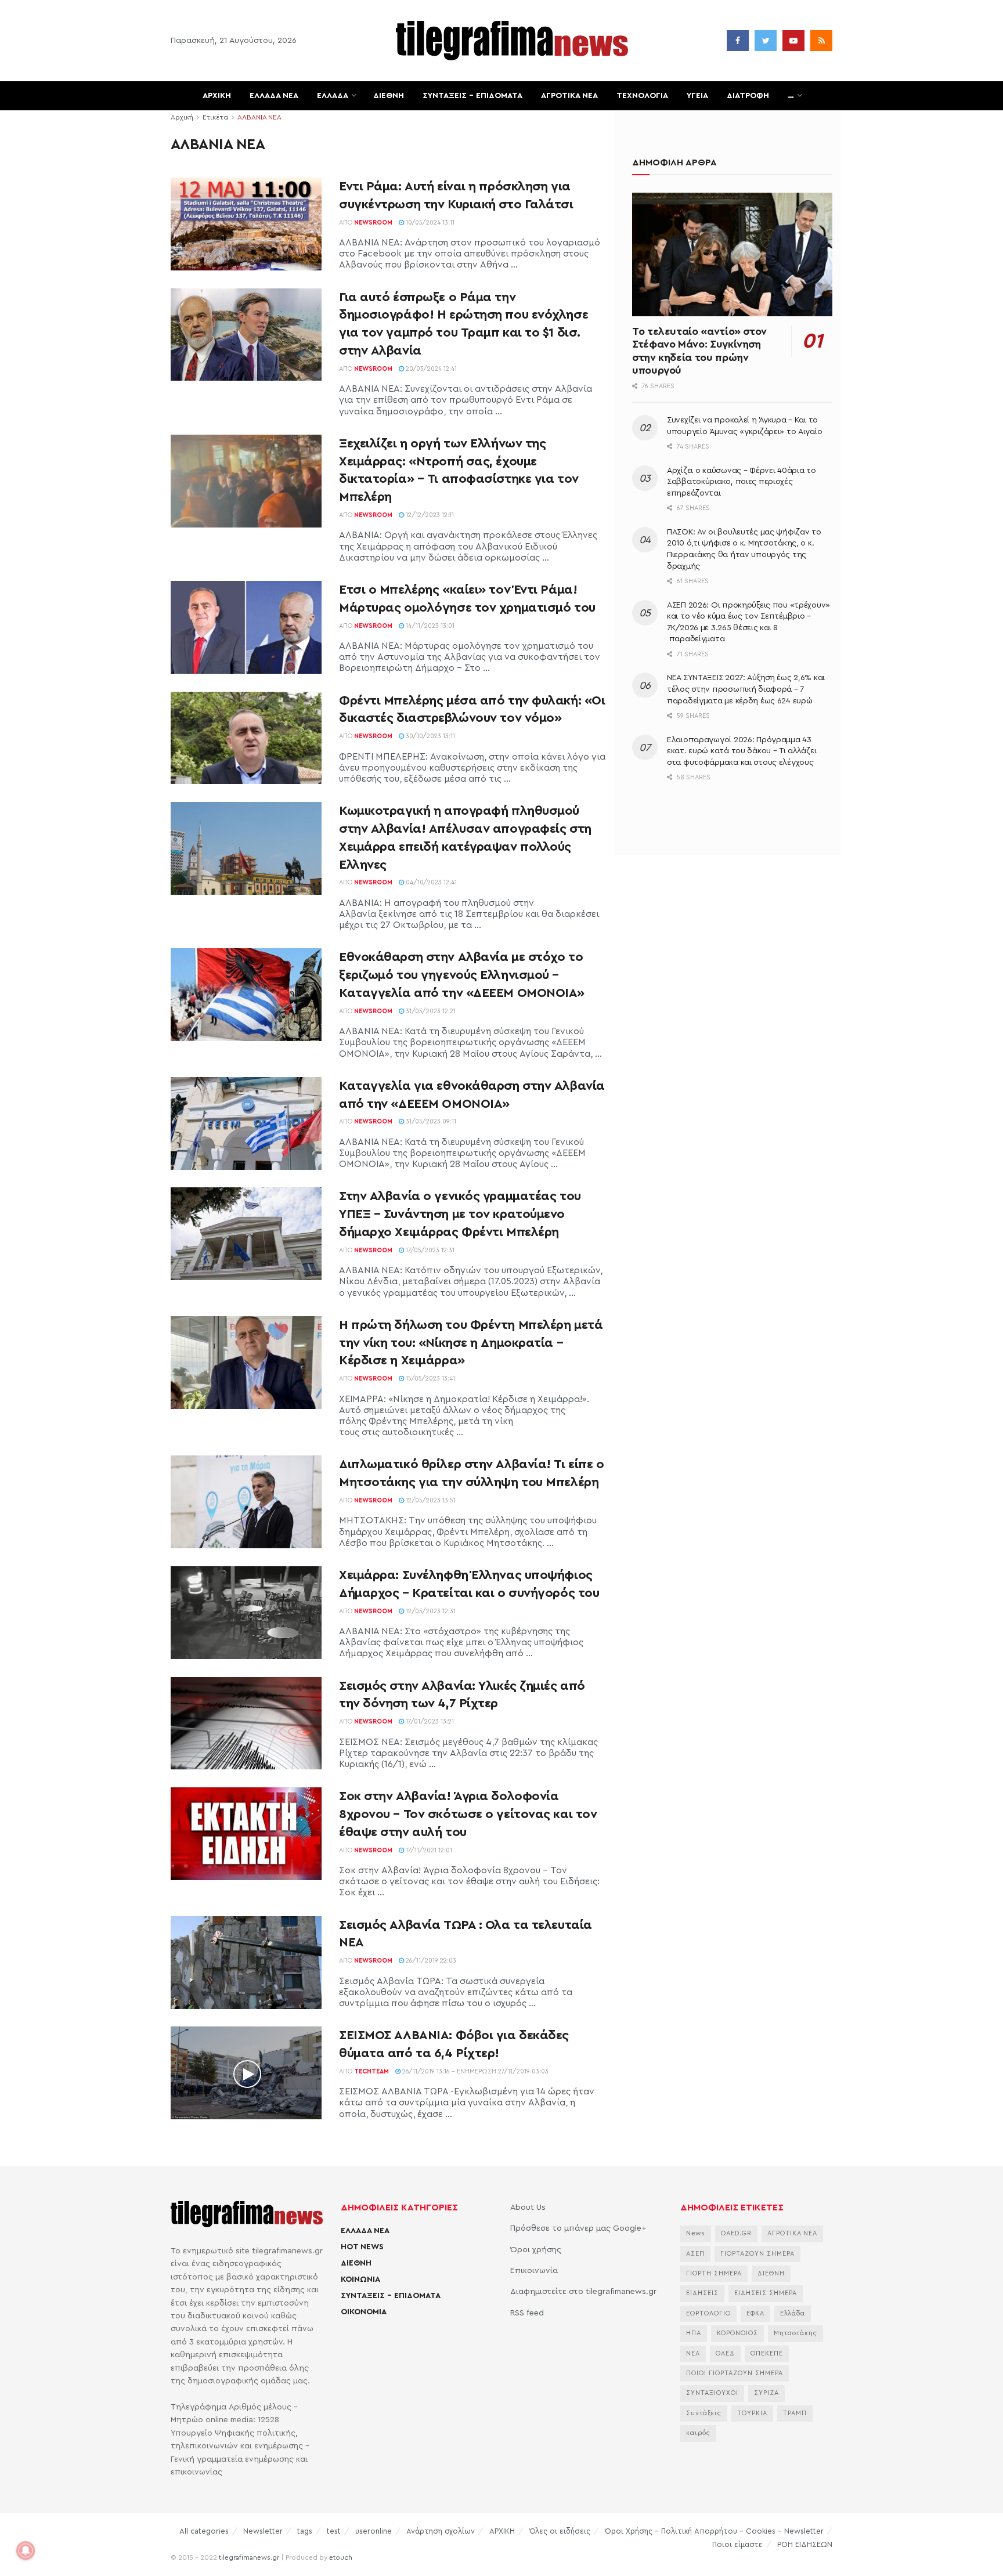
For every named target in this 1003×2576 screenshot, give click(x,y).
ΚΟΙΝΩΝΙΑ (360, 2279)
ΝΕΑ (693, 2353)
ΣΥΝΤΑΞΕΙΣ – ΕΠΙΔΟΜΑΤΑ (472, 96)
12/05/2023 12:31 (430, 1611)
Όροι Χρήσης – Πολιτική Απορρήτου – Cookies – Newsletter (714, 2531)
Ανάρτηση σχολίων (441, 2531)
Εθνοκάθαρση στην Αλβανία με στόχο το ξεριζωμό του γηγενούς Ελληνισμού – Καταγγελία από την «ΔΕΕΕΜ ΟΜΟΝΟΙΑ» (462, 975)
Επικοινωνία (534, 2271)
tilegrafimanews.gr (249, 2557)
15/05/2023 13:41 (430, 1379)
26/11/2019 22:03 (430, 1961)
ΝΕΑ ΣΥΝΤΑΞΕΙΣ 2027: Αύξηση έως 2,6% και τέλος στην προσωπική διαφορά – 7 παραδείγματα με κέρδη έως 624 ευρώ (746, 689)
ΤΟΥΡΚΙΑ (752, 2413)
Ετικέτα (215, 117)
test (334, 2531)
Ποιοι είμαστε (737, 2544)
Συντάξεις (704, 2413)
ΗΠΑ (694, 2333)
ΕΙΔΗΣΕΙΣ (702, 2293)
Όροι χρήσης (536, 2250)
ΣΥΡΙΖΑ (766, 2393)
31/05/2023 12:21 (430, 1011)
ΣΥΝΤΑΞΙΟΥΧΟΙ (712, 2393)
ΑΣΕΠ (695, 2254)
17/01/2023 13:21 (429, 1721)
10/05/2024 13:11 (429, 223)
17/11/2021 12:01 (428, 1850)
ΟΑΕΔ (725, 2353)
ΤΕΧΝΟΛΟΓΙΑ (642, 96)
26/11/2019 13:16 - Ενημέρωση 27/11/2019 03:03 (475, 2071)
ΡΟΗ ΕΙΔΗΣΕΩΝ (805, 2544)
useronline (374, 2531)
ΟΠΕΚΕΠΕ (767, 2353)
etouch (341, 2557)
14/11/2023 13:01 (429, 626)
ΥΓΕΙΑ (697, 96)
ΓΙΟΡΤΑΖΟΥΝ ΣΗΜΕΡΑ (757, 2254)
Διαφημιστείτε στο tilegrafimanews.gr (583, 2292)
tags (305, 2531)
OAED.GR (736, 2233)
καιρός (698, 2433)
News (696, 2233)
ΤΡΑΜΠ (795, 2413)
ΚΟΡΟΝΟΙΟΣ (737, 2333)
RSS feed (527, 2313)
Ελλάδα (793, 2313)
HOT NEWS (362, 2247)
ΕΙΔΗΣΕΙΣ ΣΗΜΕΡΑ (766, 2293)
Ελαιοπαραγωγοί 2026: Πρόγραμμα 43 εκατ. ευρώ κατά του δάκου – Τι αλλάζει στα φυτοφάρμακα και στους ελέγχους (742, 751)
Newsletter (263, 2531)
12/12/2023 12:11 (429, 515)
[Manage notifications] (26, 2550)
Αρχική (182, 117)
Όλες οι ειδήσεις (560, 2531)
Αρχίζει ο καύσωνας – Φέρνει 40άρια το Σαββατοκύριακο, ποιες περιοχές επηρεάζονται (742, 482)
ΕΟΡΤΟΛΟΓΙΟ (708, 2313)
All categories (204, 2531)
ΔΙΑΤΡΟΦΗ (748, 96)
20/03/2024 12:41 (430, 369)
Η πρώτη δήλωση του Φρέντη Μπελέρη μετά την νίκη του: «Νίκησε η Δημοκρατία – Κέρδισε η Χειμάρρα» (471, 1343)
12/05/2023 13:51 (430, 1500)
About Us (528, 2208)
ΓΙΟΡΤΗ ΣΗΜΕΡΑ (714, 2273)
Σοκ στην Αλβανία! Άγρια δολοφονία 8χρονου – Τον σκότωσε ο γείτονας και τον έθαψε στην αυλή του (468, 1814)
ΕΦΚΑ (755, 2313)
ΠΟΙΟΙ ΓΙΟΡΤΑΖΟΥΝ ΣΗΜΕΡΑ (735, 2373)
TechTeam (371, 2071)
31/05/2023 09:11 (430, 1121)
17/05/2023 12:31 (429, 1250)
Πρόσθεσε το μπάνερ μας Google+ (578, 2228)
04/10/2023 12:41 (430, 882)
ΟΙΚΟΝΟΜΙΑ (364, 2312)
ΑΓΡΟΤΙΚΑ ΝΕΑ (569, 96)
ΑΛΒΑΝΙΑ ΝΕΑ (259, 117)
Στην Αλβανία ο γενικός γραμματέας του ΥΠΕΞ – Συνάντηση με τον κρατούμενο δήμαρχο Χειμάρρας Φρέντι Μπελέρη (460, 1214)
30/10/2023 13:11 (430, 736)
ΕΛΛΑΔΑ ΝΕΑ (274, 96)
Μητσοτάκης (795, 2333)
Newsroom (373, 223)
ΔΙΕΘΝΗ (389, 96)
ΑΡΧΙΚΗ (217, 96)
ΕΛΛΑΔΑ (333, 96)
